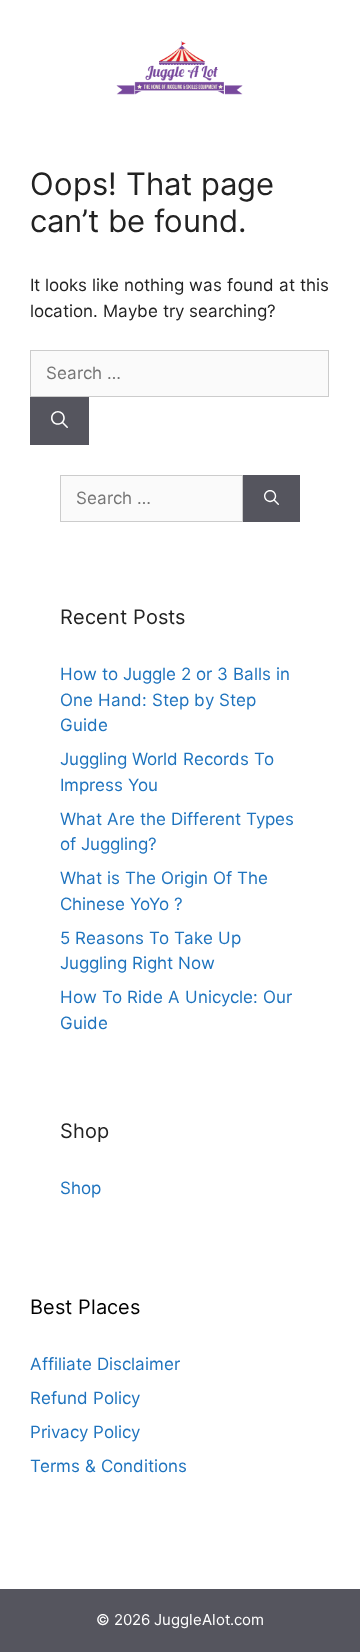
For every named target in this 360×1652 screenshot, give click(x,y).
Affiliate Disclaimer (105, 1364)
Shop (80, 1188)
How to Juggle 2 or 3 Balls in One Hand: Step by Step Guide (175, 699)
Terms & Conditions (108, 1466)
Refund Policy (85, 1398)
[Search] (59, 421)
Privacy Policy (85, 1432)
